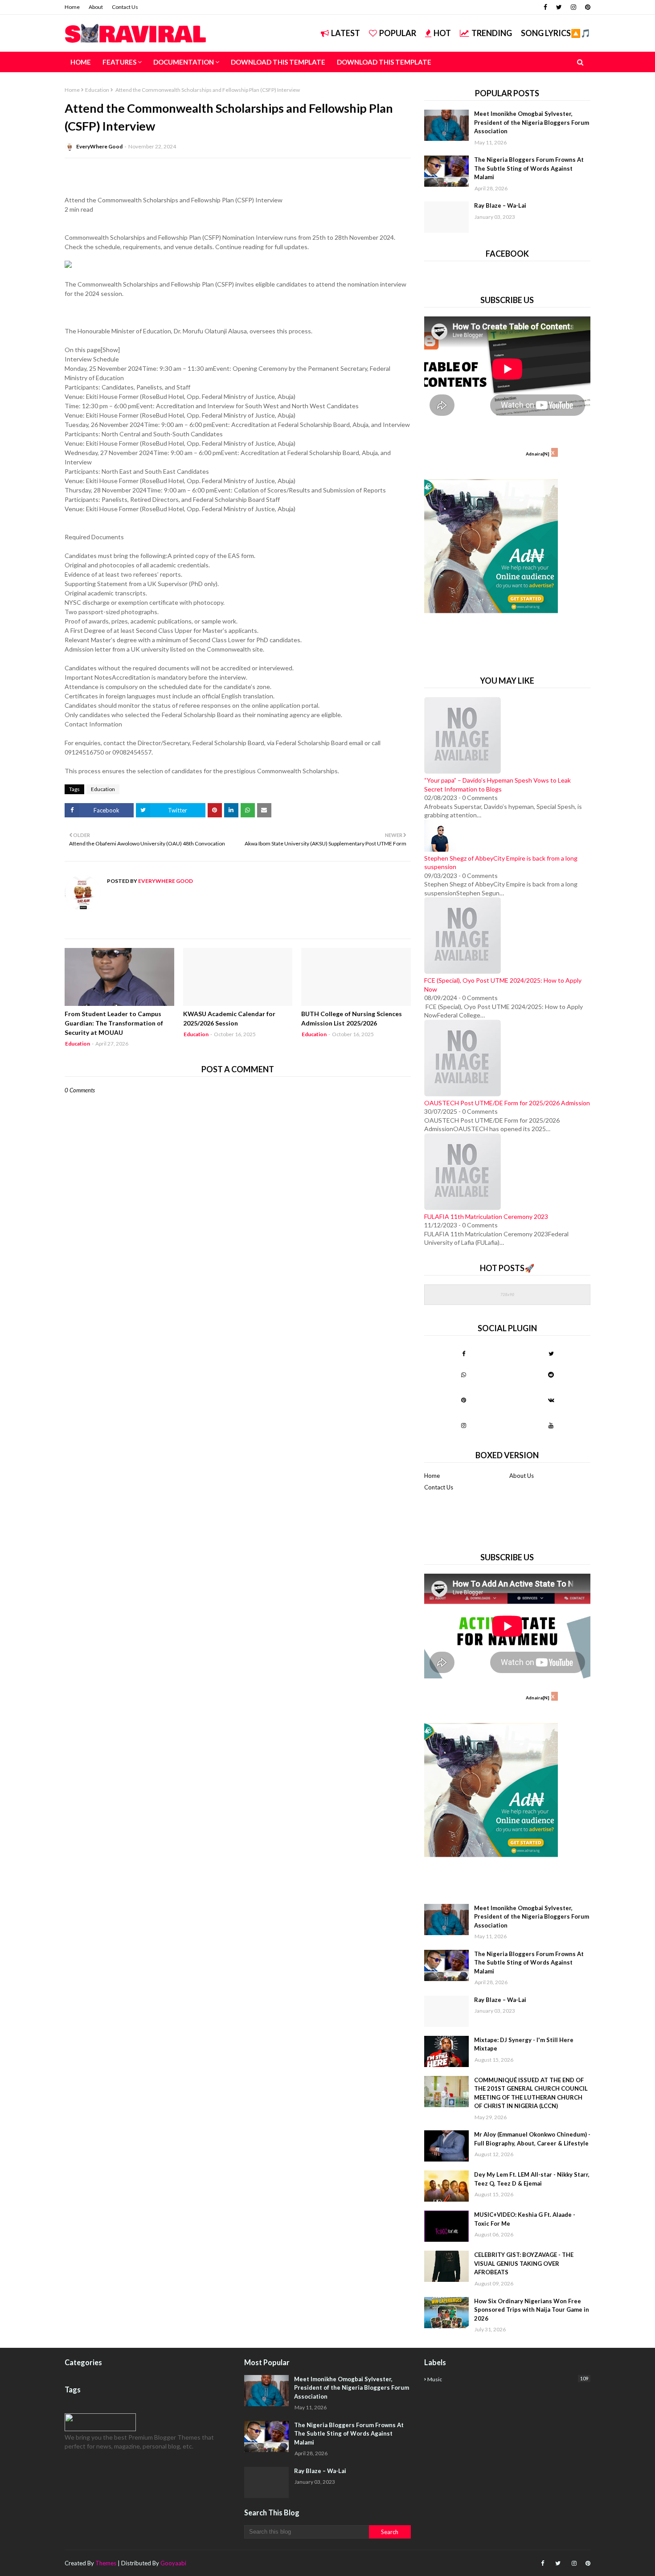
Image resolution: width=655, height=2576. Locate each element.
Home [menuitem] (81, 62)
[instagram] (573, 7)
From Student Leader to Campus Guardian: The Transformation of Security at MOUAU (114, 1023)
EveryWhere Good (99, 146)
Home (72, 7)
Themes (106, 2563)
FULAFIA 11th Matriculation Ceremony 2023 (486, 1216)
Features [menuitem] (119, 62)
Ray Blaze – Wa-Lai (500, 205)
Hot (442, 33)
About (96, 7)
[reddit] (551, 1374)
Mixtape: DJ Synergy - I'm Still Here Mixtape (524, 2044)
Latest (346, 33)
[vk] (551, 1400)
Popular (398, 33)
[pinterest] (587, 7)
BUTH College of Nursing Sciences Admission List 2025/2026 (352, 1018)
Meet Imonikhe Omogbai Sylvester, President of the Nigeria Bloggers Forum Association (532, 122)
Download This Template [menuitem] (278, 62)
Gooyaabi (173, 2563)
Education (97, 90)
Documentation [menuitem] (184, 62)
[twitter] (559, 7)
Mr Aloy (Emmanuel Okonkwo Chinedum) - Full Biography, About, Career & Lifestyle (532, 2139)
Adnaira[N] (538, 454)
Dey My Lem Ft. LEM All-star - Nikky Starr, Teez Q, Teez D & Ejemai (532, 2179)
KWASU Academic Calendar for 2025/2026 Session (229, 1018)
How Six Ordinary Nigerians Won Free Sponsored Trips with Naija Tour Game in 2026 (532, 2310)
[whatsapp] (464, 1374)
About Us (522, 1476)
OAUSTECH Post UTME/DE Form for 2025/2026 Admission (507, 1103)
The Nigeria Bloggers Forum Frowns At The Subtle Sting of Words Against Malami (529, 168)
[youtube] (551, 1425)
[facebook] (545, 7)
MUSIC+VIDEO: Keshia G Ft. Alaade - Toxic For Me (525, 2219)
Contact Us (125, 7)
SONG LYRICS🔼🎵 (556, 33)
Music (508, 2379)
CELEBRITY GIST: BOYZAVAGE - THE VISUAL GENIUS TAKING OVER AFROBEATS (524, 2263)
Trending (492, 33)
